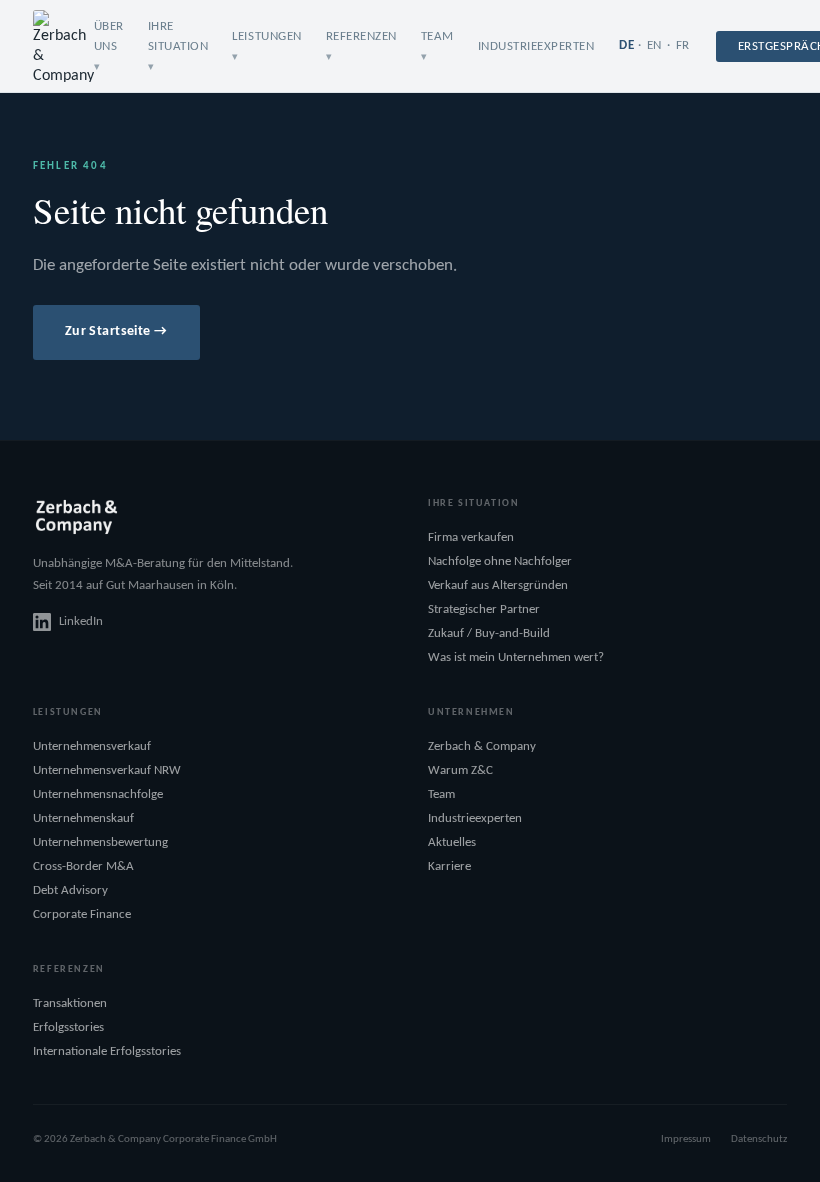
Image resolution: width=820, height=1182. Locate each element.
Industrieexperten (536, 46)
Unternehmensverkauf (92, 746)
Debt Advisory (70, 890)
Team (441, 794)
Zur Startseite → (116, 331)
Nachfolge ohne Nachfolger (500, 561)
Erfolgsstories (68, 1027)
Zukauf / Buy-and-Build (489, 633)
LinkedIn (81, 621)
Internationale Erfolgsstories (107, 1051)
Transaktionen (70, 1003)
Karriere (449, 866)
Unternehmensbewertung (100, 842)
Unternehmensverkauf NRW (107, 770)
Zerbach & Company (482, 746)
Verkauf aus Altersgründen (498, 585)
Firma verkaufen (471, 537)
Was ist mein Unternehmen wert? (516, 657)
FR (683, 45)
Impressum (686, 1139)
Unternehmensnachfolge (98, 794)
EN (654, 45)
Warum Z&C (460, 770)
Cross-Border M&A (83, 866)
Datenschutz (759, 1139)
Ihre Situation (178, 36)
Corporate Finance (82, 914)
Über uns (109, 36)
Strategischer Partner (484, 609)
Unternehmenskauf (83, 818)
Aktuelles (452, 842)
